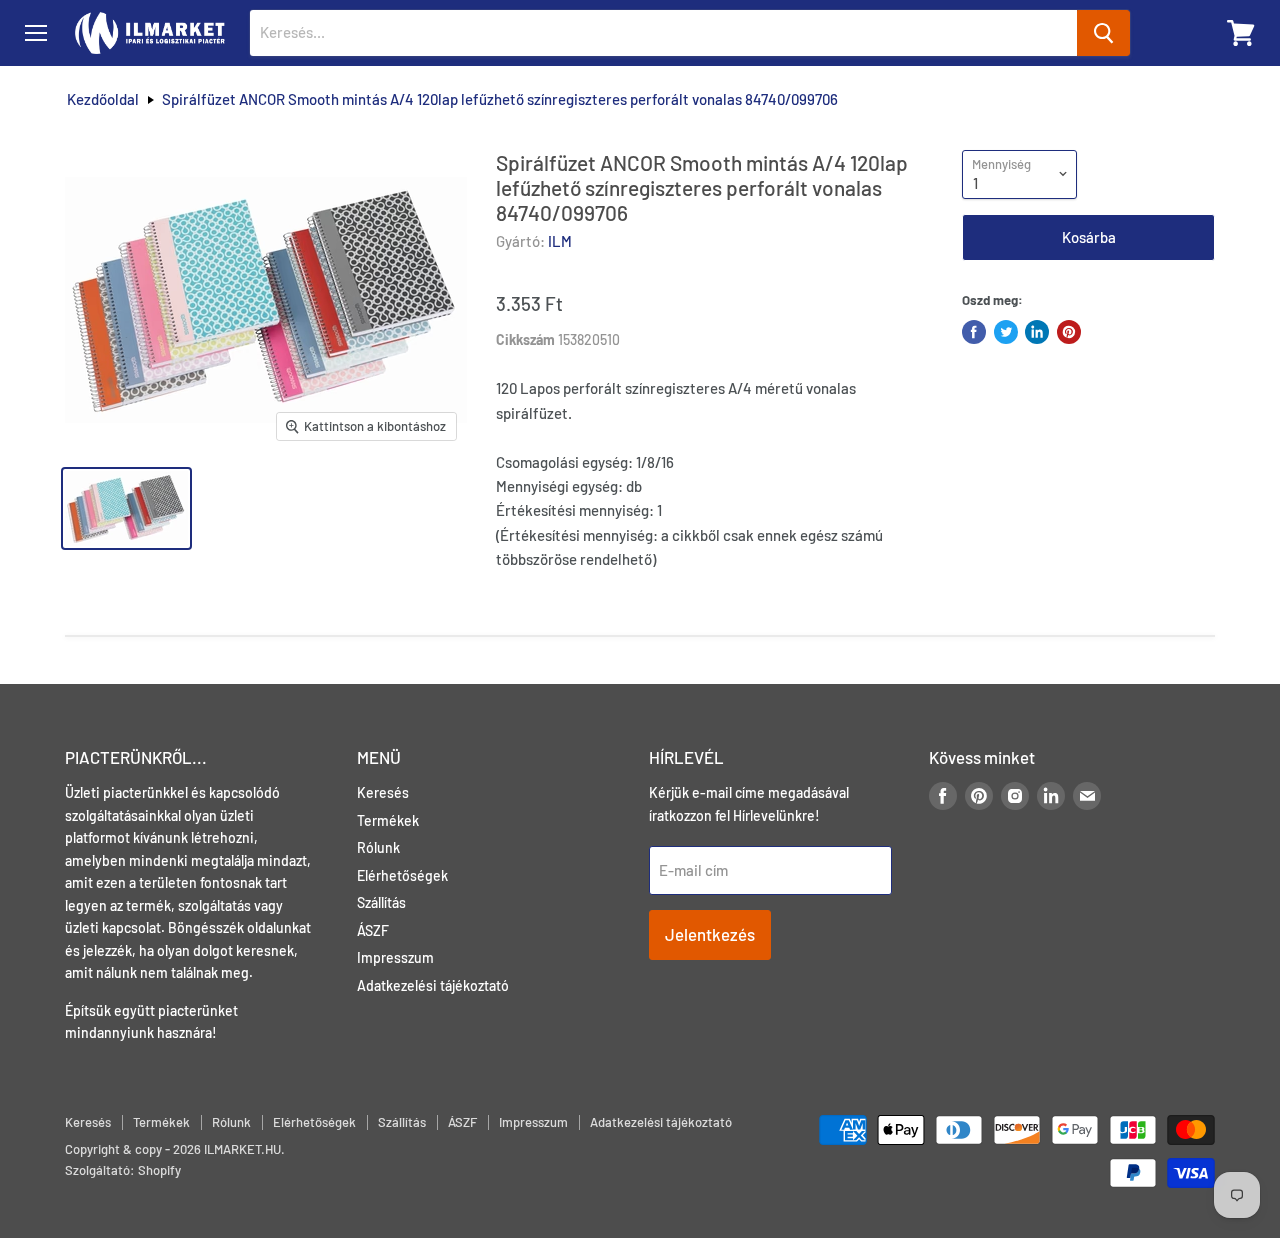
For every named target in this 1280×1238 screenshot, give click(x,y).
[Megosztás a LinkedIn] (1037, 332)
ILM (560, 241)
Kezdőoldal (103, 99)
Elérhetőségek (402, 875)
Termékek (388, 820)
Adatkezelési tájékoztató (433, 985)
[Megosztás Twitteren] (1006, 332)
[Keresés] (1103, 33)
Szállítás (381, 902)
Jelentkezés (710, 934)
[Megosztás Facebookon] (974, 332)
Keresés (383, 792)
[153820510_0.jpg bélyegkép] (126, 508)
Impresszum (395, 957)
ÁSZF (373, 930)
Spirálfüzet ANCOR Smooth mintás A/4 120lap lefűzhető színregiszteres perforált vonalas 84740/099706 (500, 99)
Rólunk (378, 847)
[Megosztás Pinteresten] (1069, 332)
